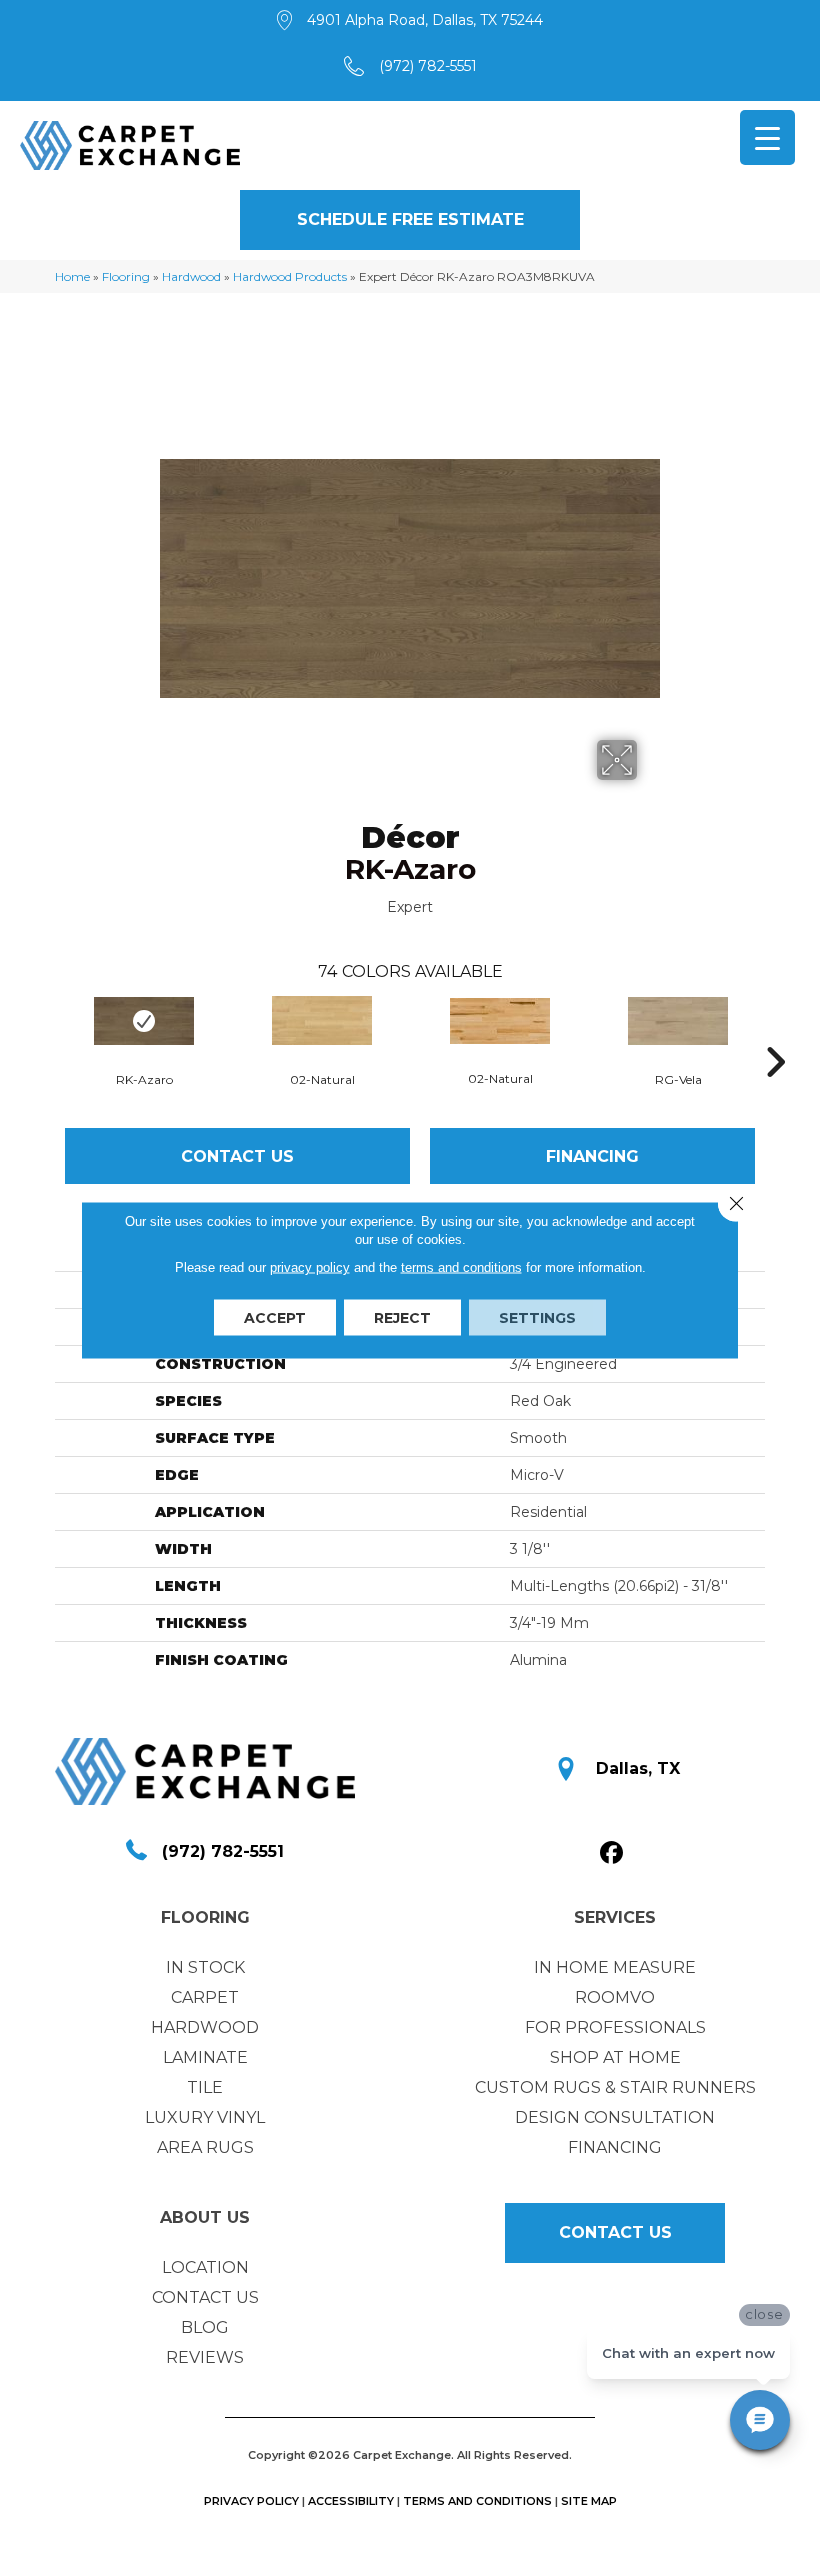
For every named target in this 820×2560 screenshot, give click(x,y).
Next (775, 1032)
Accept (275, 1318)
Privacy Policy (251, 2501)
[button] (410, 220)
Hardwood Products (290, 276)
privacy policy (310, 1267)
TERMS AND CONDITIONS (477, 2501)
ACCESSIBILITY (351, 2501)
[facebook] (612, 1853)
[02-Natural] (322, 1020)
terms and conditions (461, 1267)
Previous (45, 1032)
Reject (402, 1318)
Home (72, 276)
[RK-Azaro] (144, 1021)
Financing (592, 1156)
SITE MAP (589, 2501)
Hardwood (191, 276)
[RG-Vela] (678, 1021)
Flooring (126, 276)
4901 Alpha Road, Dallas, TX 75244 (425, 20)
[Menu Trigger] (767, 137)
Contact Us (237, 1156)
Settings (537, 1318)
